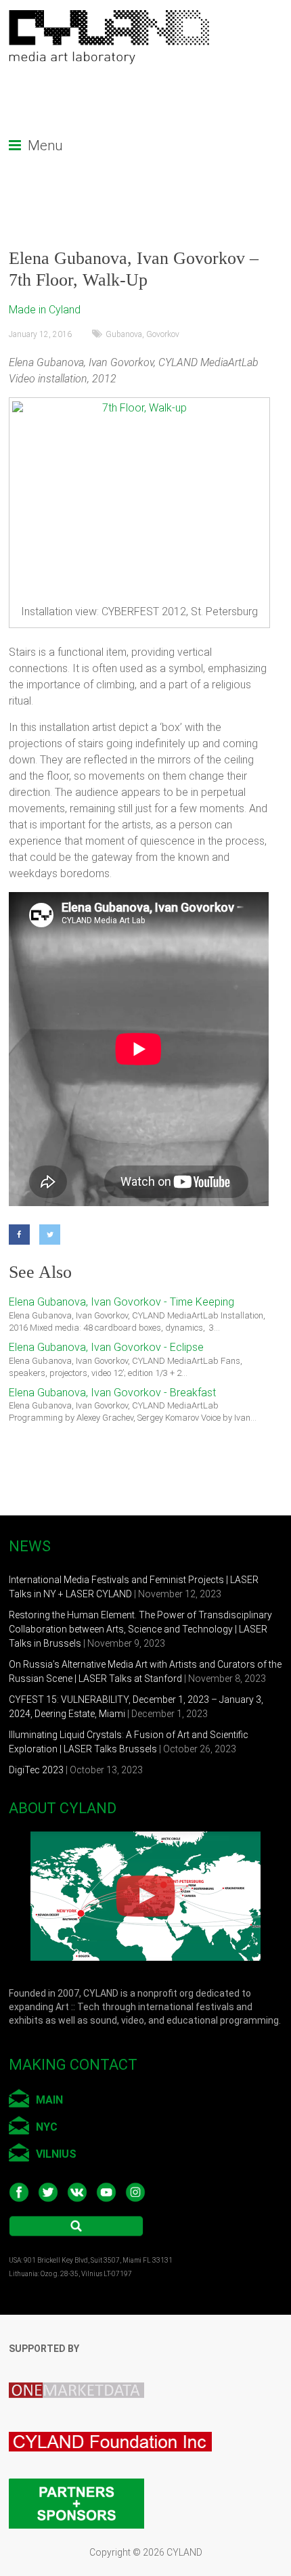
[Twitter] (50, 1235)
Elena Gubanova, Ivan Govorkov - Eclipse (106, 1347)
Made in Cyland (45, 310)
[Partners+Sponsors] (76, 2475)
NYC (47, 2127)
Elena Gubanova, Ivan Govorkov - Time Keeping (121, 1302)
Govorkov (163, 334)
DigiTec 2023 (36, 1770)
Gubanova (124, 334)
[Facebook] (19, 1235)
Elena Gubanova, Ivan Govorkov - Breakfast (112, 1393)
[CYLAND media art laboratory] (110, 17)
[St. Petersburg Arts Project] (117, 2422)
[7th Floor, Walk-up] (139, 499)
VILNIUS (56, 2154)
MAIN (49, 2100)
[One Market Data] (83, 2372)
